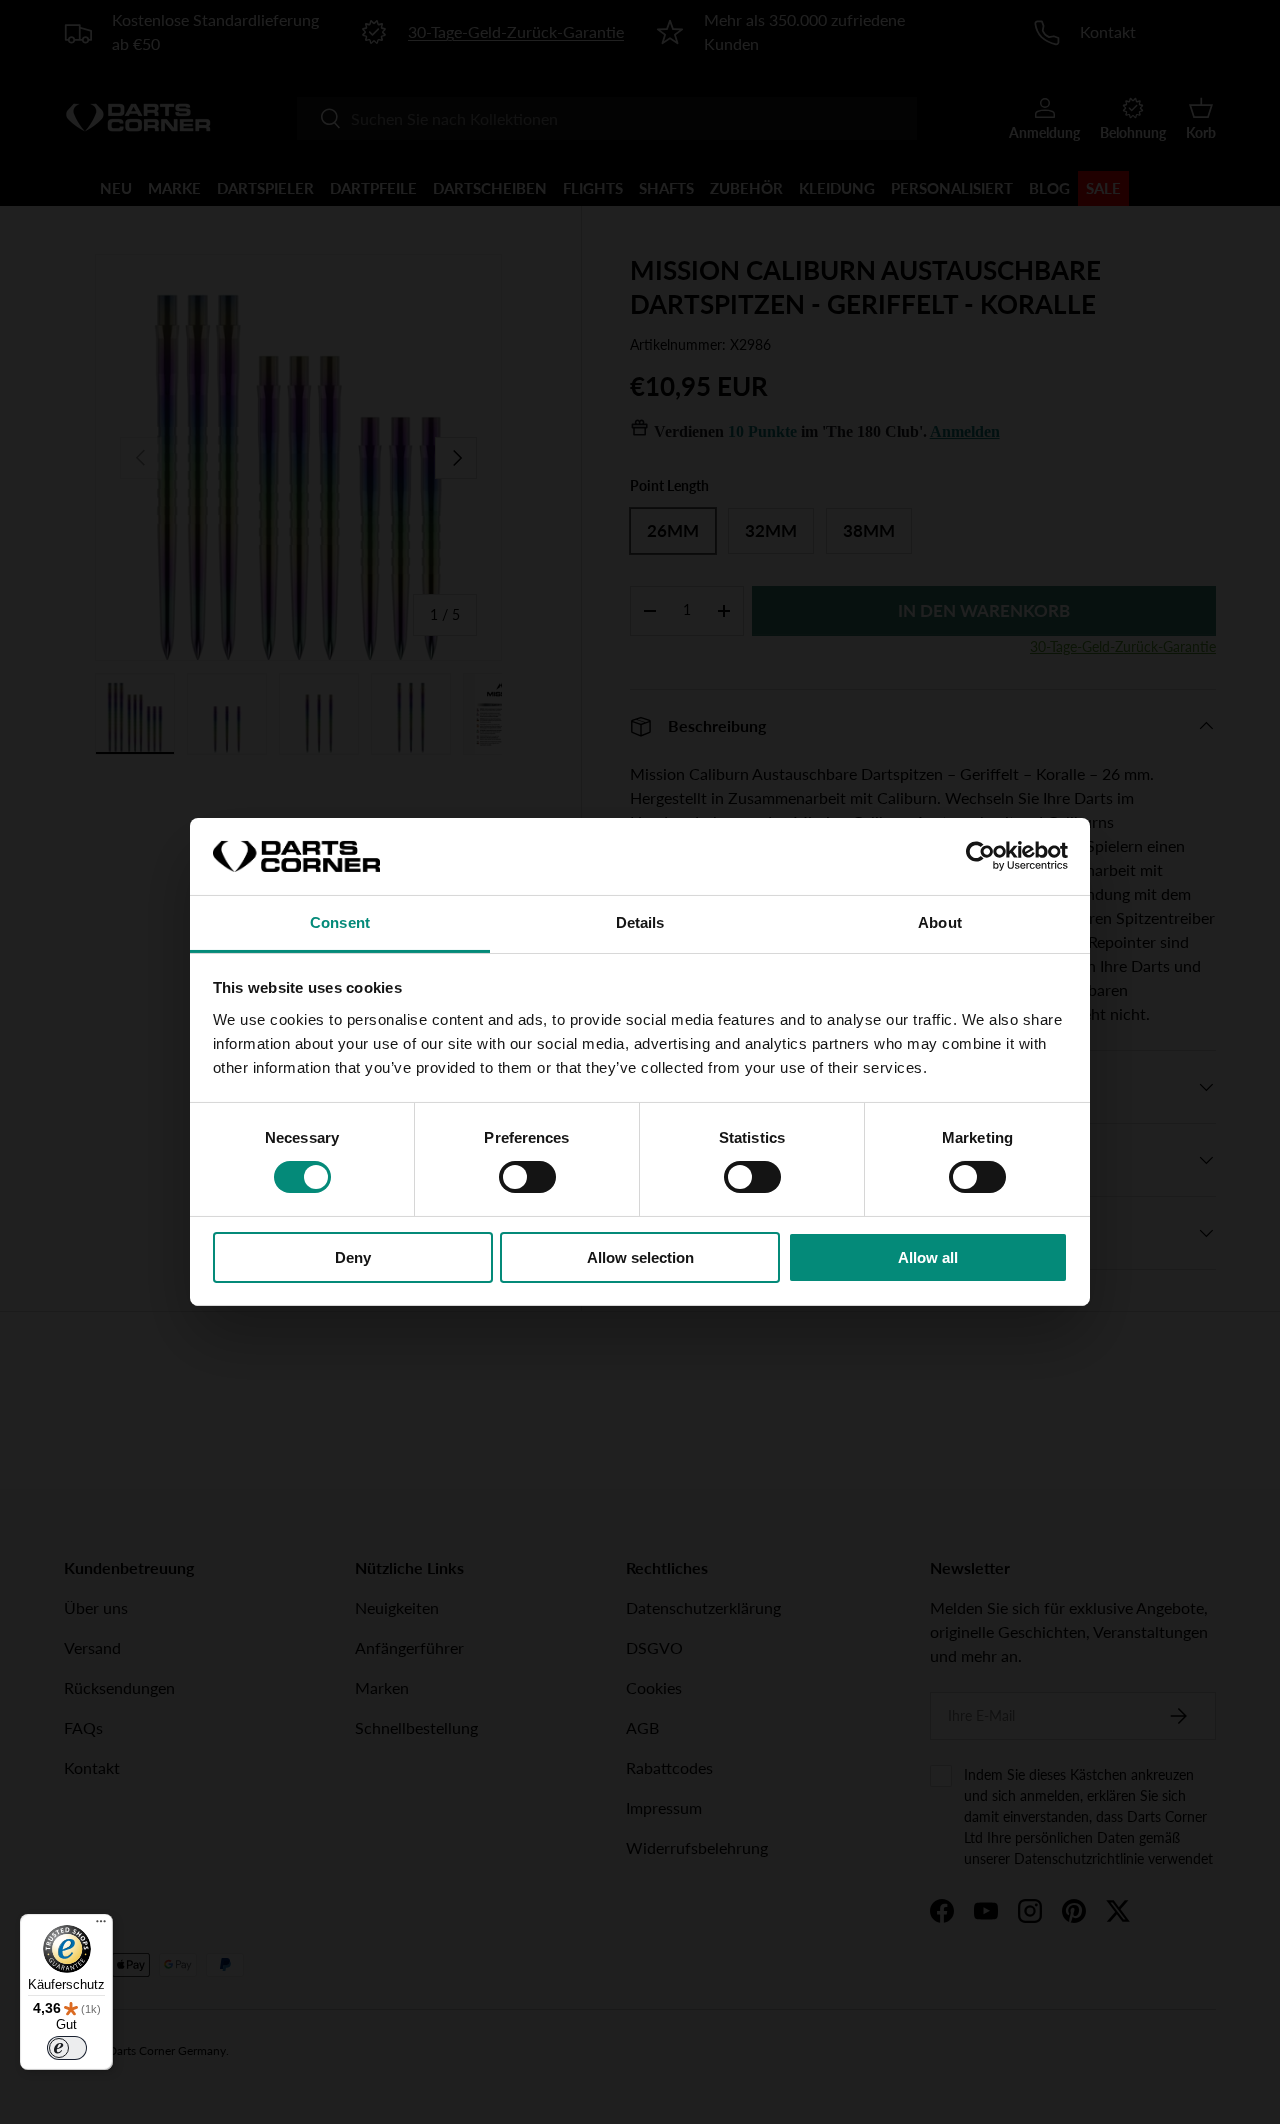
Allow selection (640, 1257)
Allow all (928, 1257)
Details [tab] (640, 922)
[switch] (527, 1177)
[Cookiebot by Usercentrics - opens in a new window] (980, 856)
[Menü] (101, 1926)
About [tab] (940, 922)
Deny (353, 1257)
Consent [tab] (340, 922)
